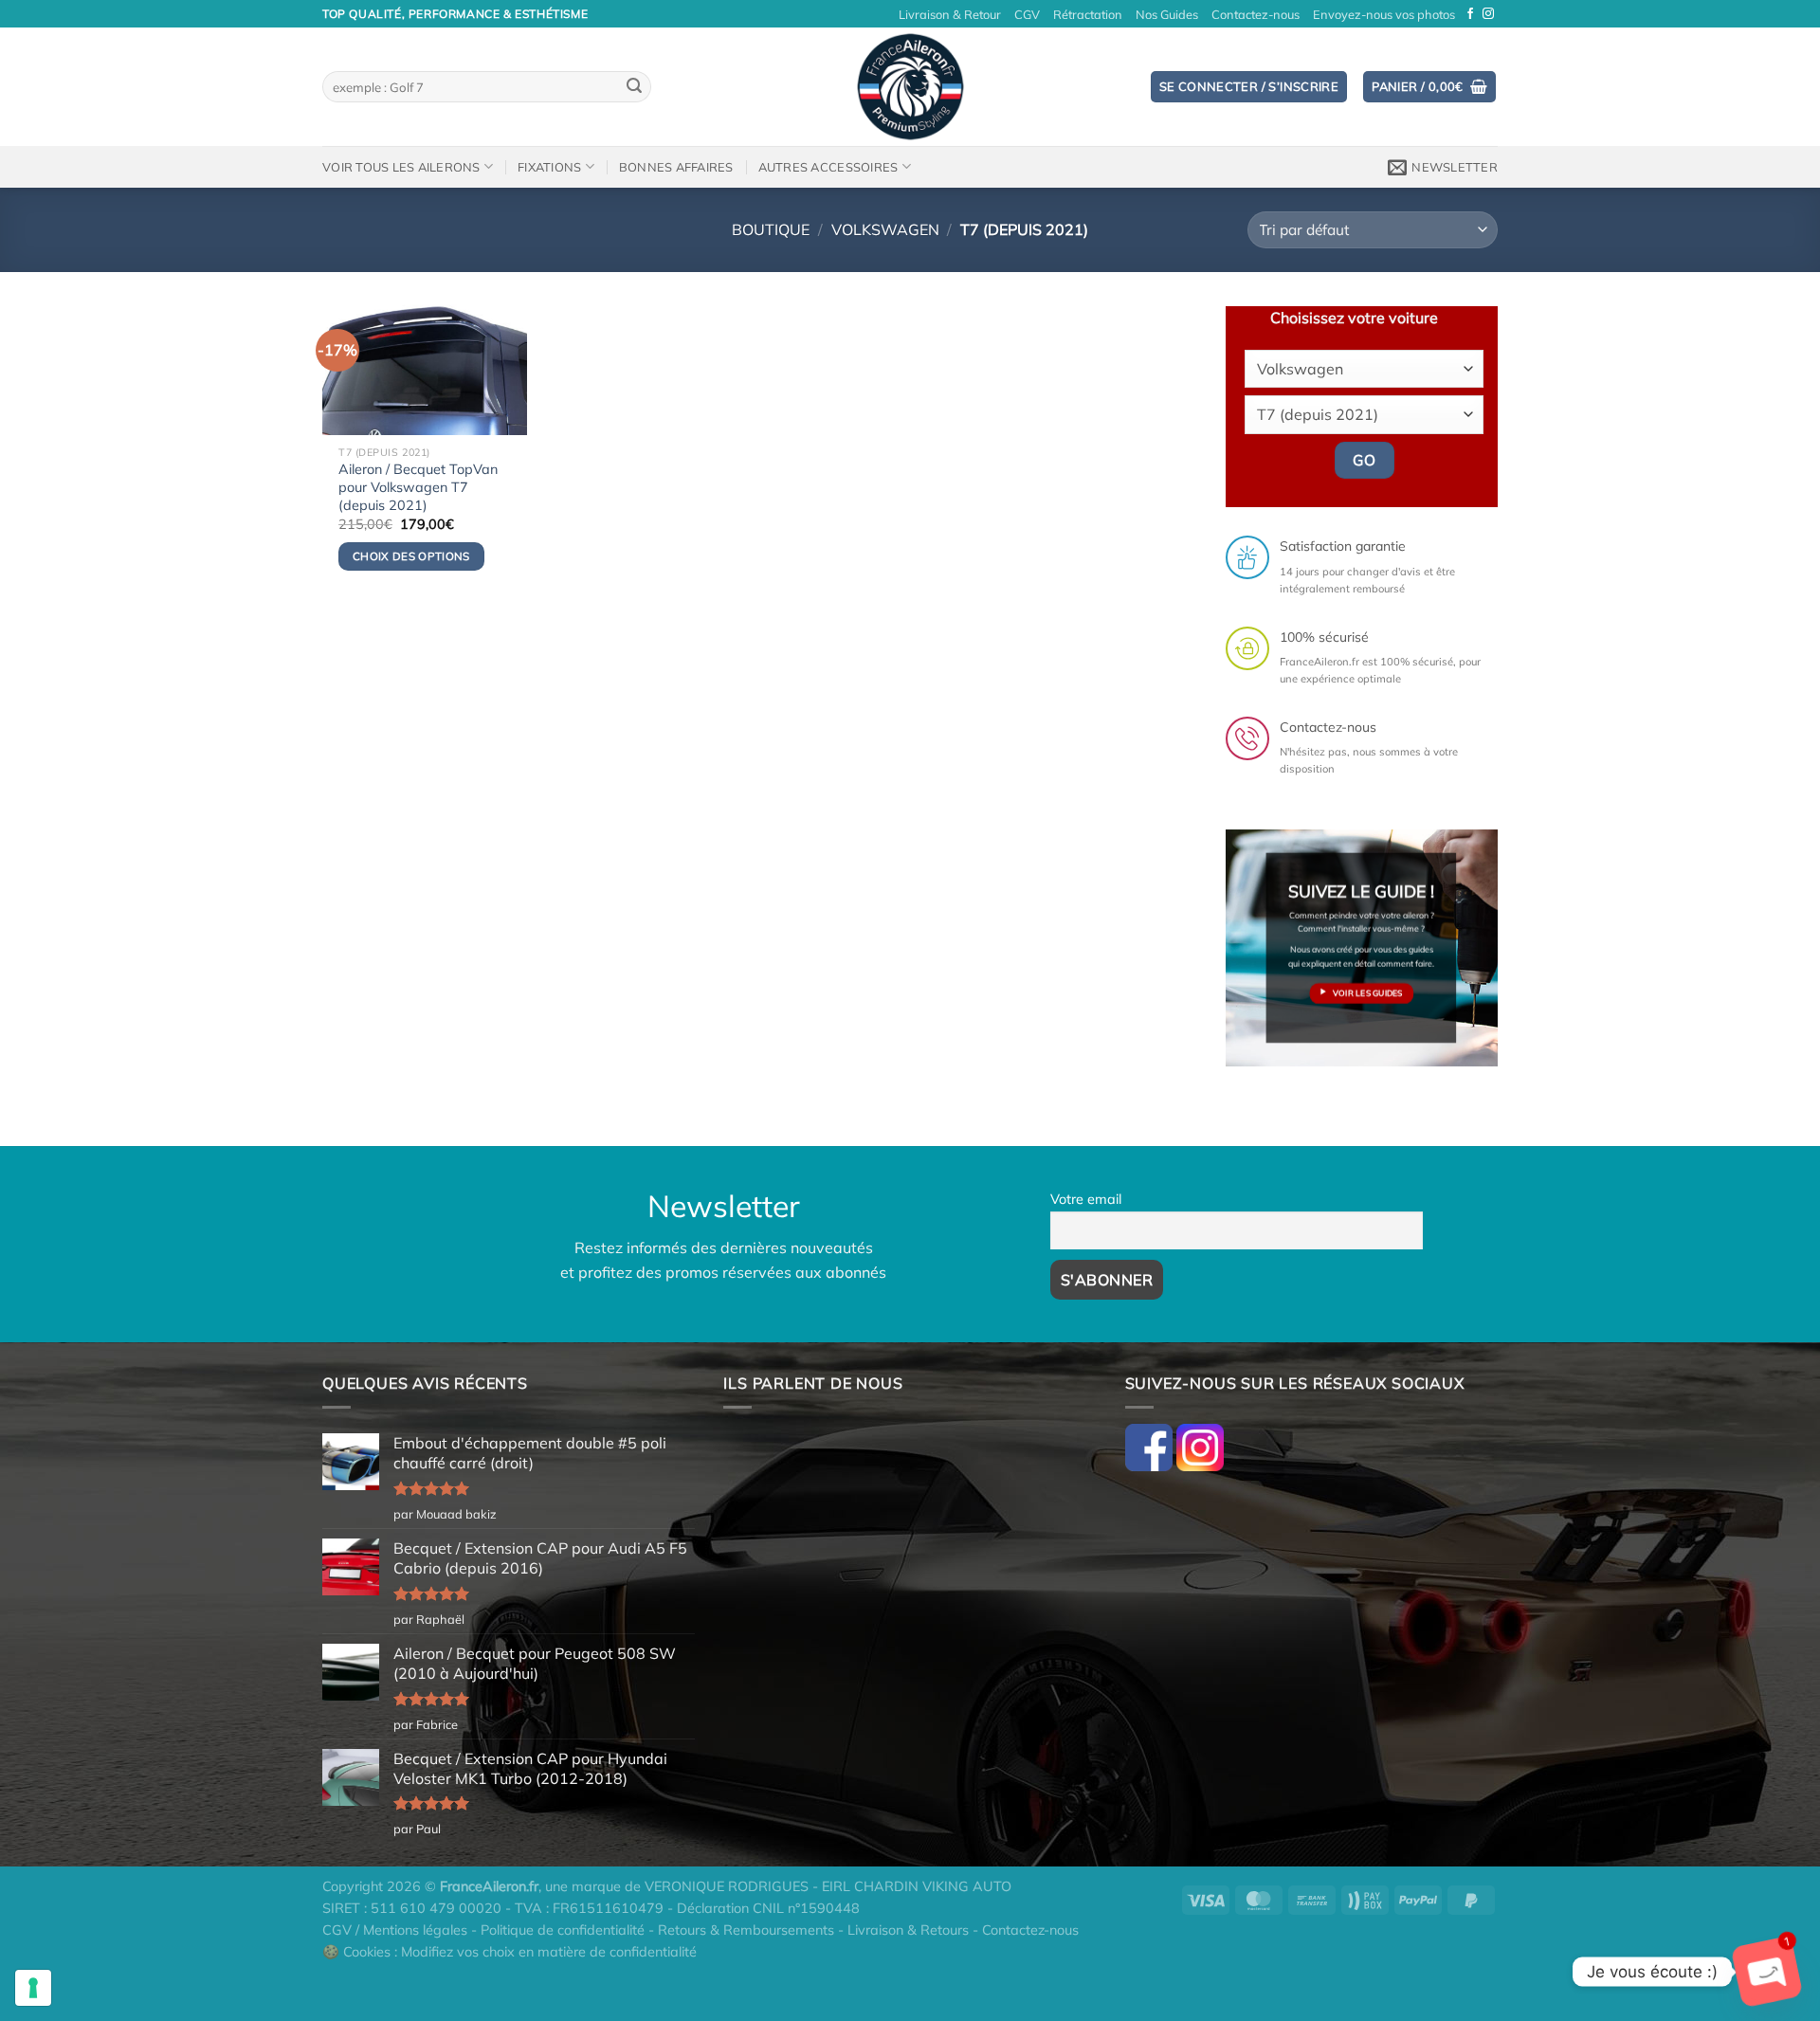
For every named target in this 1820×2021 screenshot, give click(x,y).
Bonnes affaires (676, 167)
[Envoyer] (634, 87)
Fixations (549, 167)
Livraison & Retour (950, 14)
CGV (1027, 14)
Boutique (771, 229)
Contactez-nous (1256, 14)
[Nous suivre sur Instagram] (1488, 14)
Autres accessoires (828, 167)
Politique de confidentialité (563, 1930)
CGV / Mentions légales (395, 1930)
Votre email (1086, 1199)
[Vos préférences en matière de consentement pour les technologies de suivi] (33, 1988)
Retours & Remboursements (746, 1930)
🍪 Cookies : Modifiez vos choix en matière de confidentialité (510, 1952)
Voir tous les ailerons (401, 167)
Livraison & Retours (908, 1930)
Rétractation (1088, 14)
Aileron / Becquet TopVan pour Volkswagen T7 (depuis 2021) (418, 487)
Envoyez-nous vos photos (1384, 14)
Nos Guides (1167, 14)
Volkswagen (885, 229)
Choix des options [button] (411, 556)
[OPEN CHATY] (1767, 1972)
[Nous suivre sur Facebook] (1470, 14)
